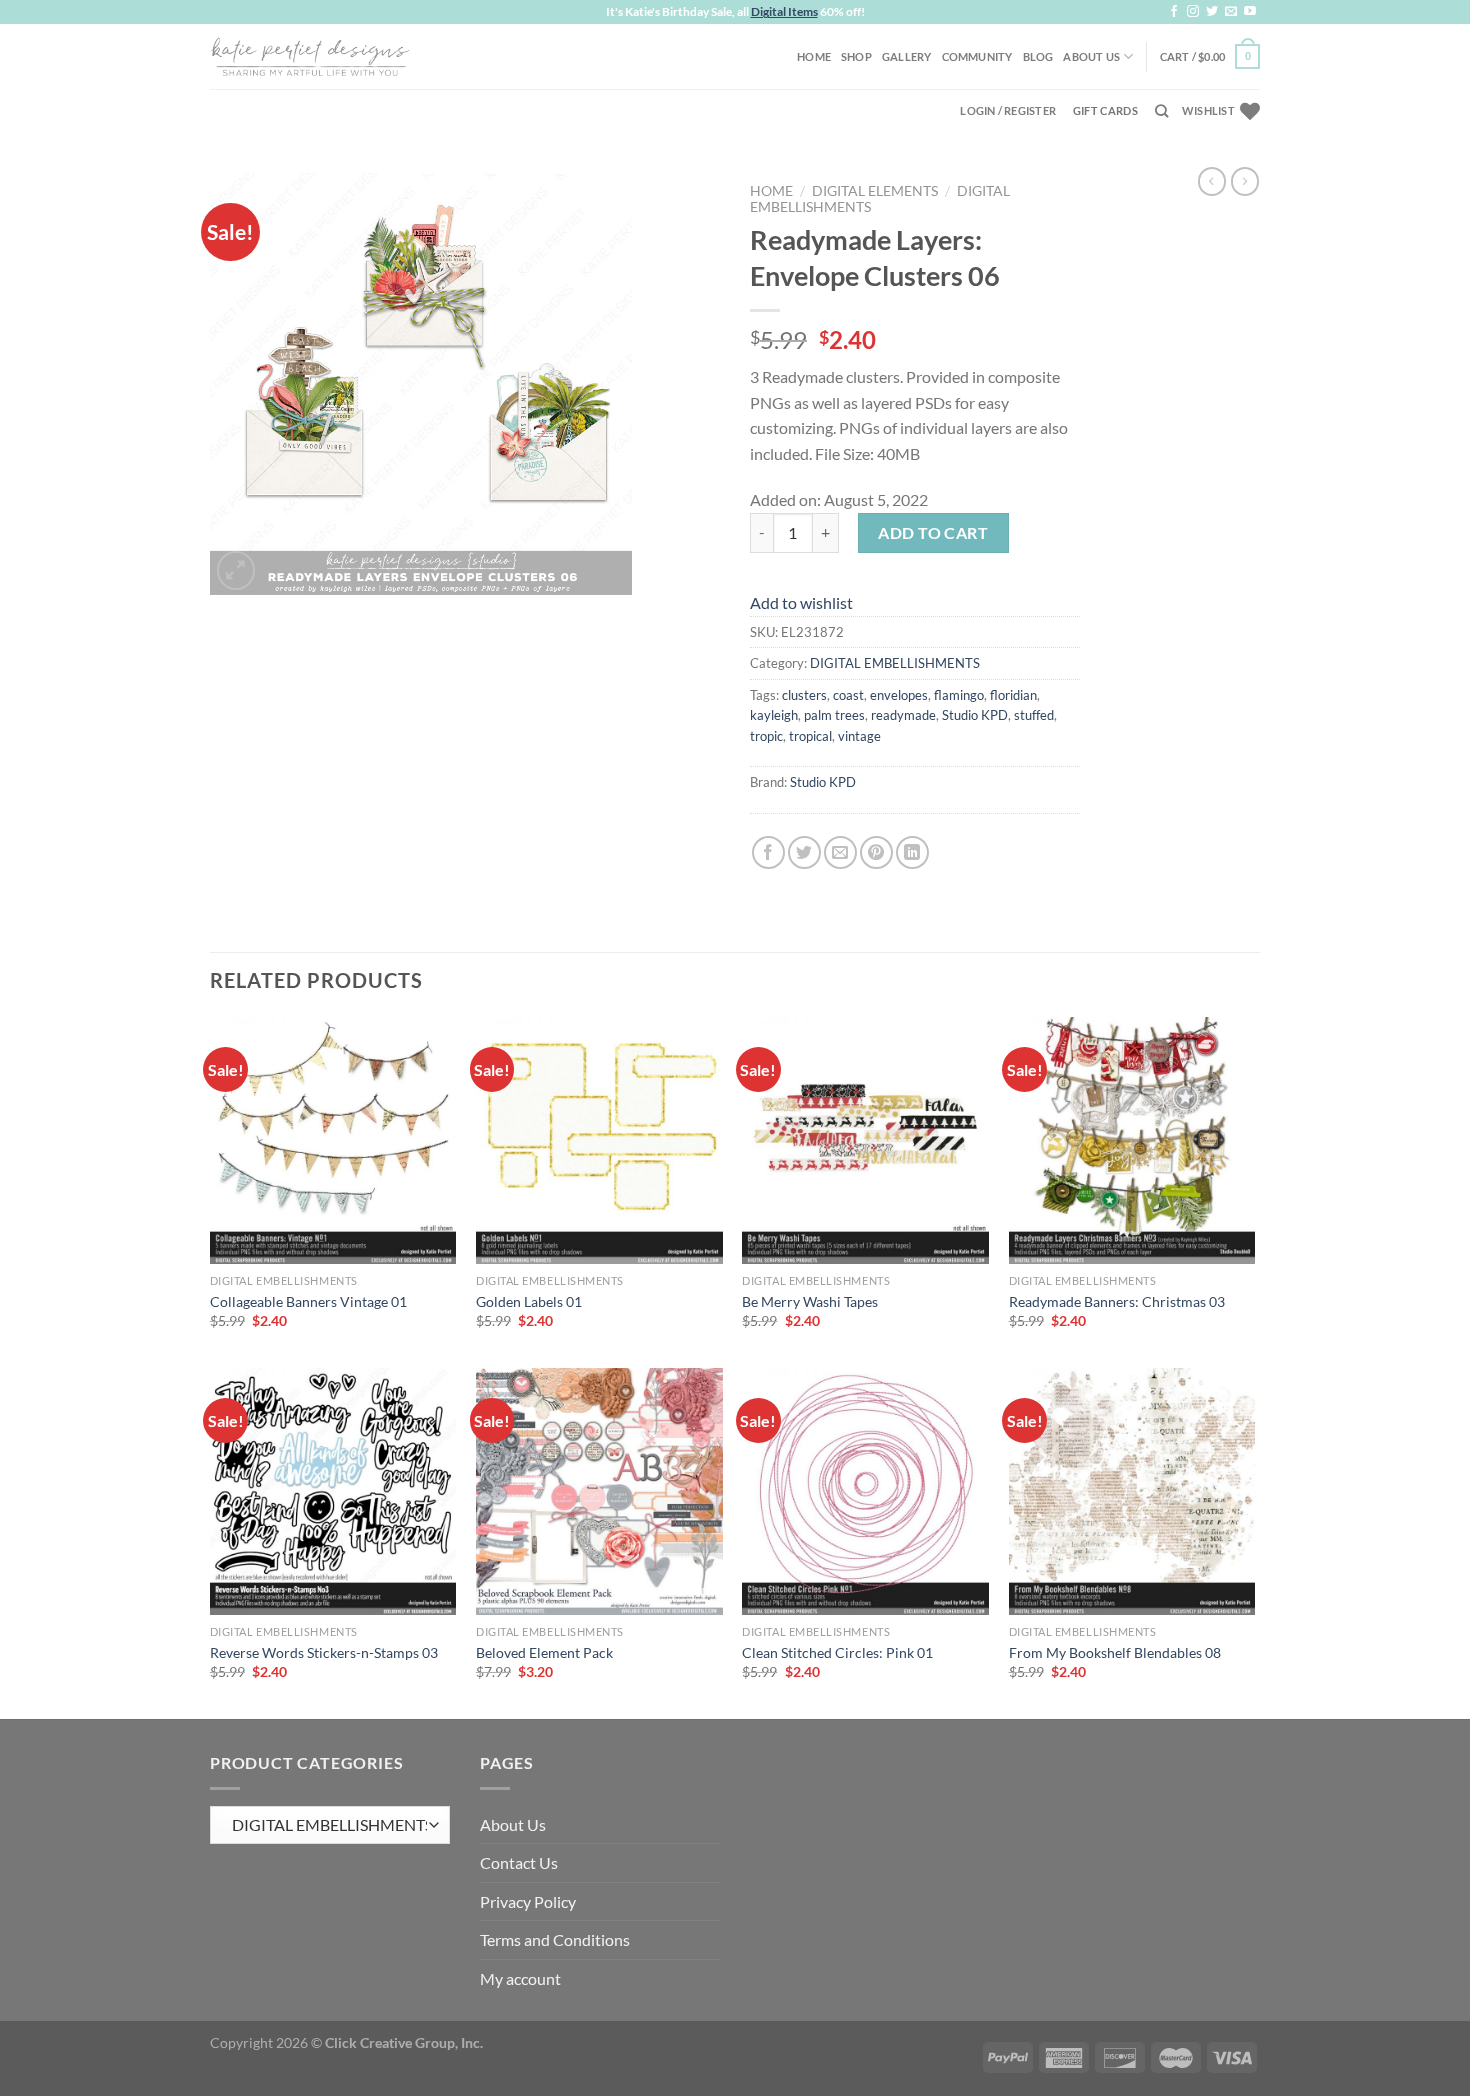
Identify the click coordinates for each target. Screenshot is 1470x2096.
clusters (804, 695)
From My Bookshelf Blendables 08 (1115, 1652)
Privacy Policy (528, 1901)
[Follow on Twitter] (1212, 12)
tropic (766, 736)
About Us (1091, 56)
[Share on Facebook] (768, 852)
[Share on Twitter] (804, 852)
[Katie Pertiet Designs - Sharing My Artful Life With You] (310, 56)
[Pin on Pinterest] (876, 852)
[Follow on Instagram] (1193, 12)
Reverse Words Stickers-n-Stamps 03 (324, 1652)
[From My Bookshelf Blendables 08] (1132, 1491)
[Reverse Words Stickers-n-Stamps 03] (333, 1491)
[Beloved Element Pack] (599, 1491)
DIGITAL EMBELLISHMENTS (895, 663)
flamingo (959, 695)
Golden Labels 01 (529, 1301)
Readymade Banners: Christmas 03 (1117, 1301)
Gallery (907, 56)
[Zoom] (236, 570)
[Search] (1161, 111)
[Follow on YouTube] (1250, 12)
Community (977, 56)
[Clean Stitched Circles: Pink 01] (865, 1491)
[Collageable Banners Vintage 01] (333, 1140)
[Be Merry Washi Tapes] (865, 1140)
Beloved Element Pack (544, 1652)
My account (520, 1978)
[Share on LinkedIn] (912, 852)
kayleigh (774, 715)
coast (848, 695)
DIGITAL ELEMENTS (875, 191)
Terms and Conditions (555, 1939)
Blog (1038, 56)
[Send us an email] (1231, 12)
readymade (903, 715)
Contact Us (519, 1862)
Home (814, 56)
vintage (859, 736)
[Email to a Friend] (840, 852)
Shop (856, 56)
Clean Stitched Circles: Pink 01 (837, 1652)
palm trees (834, 715)
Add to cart (933, 532)
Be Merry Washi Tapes (810, 1301)
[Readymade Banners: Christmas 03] (1132, 1140)
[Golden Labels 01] (599, 1140)
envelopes (899, 695)
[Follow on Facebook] (1174, 12)
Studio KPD (975, 715)
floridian (1013, 695)
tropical (810, 736)
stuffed (1034, 715)
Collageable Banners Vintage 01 (308, 1301)
